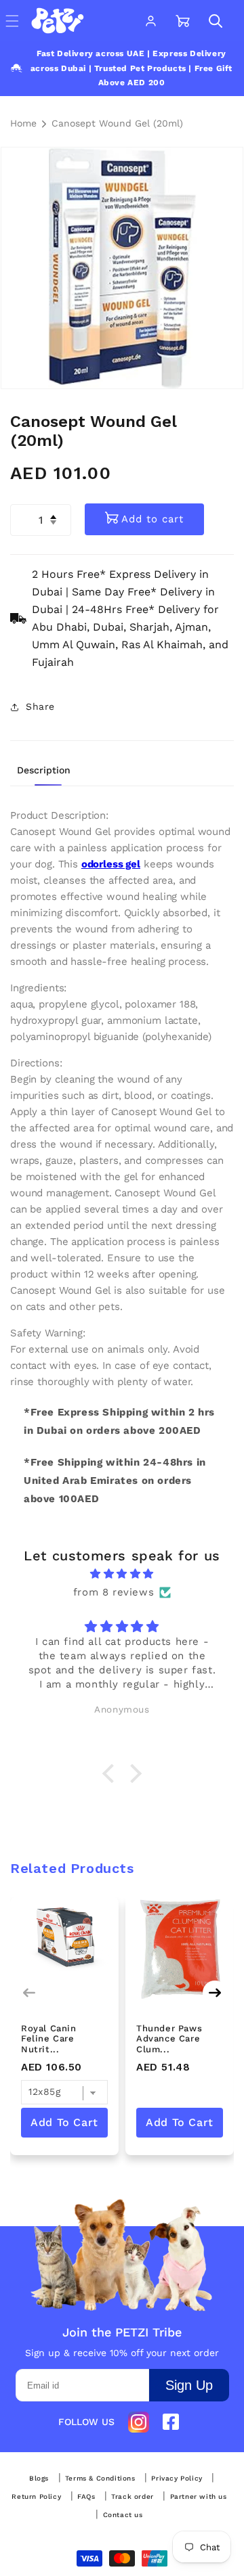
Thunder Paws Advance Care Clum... (169, 2039)
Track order (133, 2497)
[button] (216, 21)
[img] (122, 1574)
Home (23, 123)
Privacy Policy (177, 2479)
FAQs (86, 2497)
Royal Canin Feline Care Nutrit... (49, 2039)
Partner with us (199, 2497)
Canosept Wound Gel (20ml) (117, 123)
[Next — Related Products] (215, 1993)
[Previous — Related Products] (29, 1993)
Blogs (39, 2479)
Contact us (123, 2515)
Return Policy (36, 2497)
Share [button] (40, 706)
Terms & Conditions (100, 2479)
